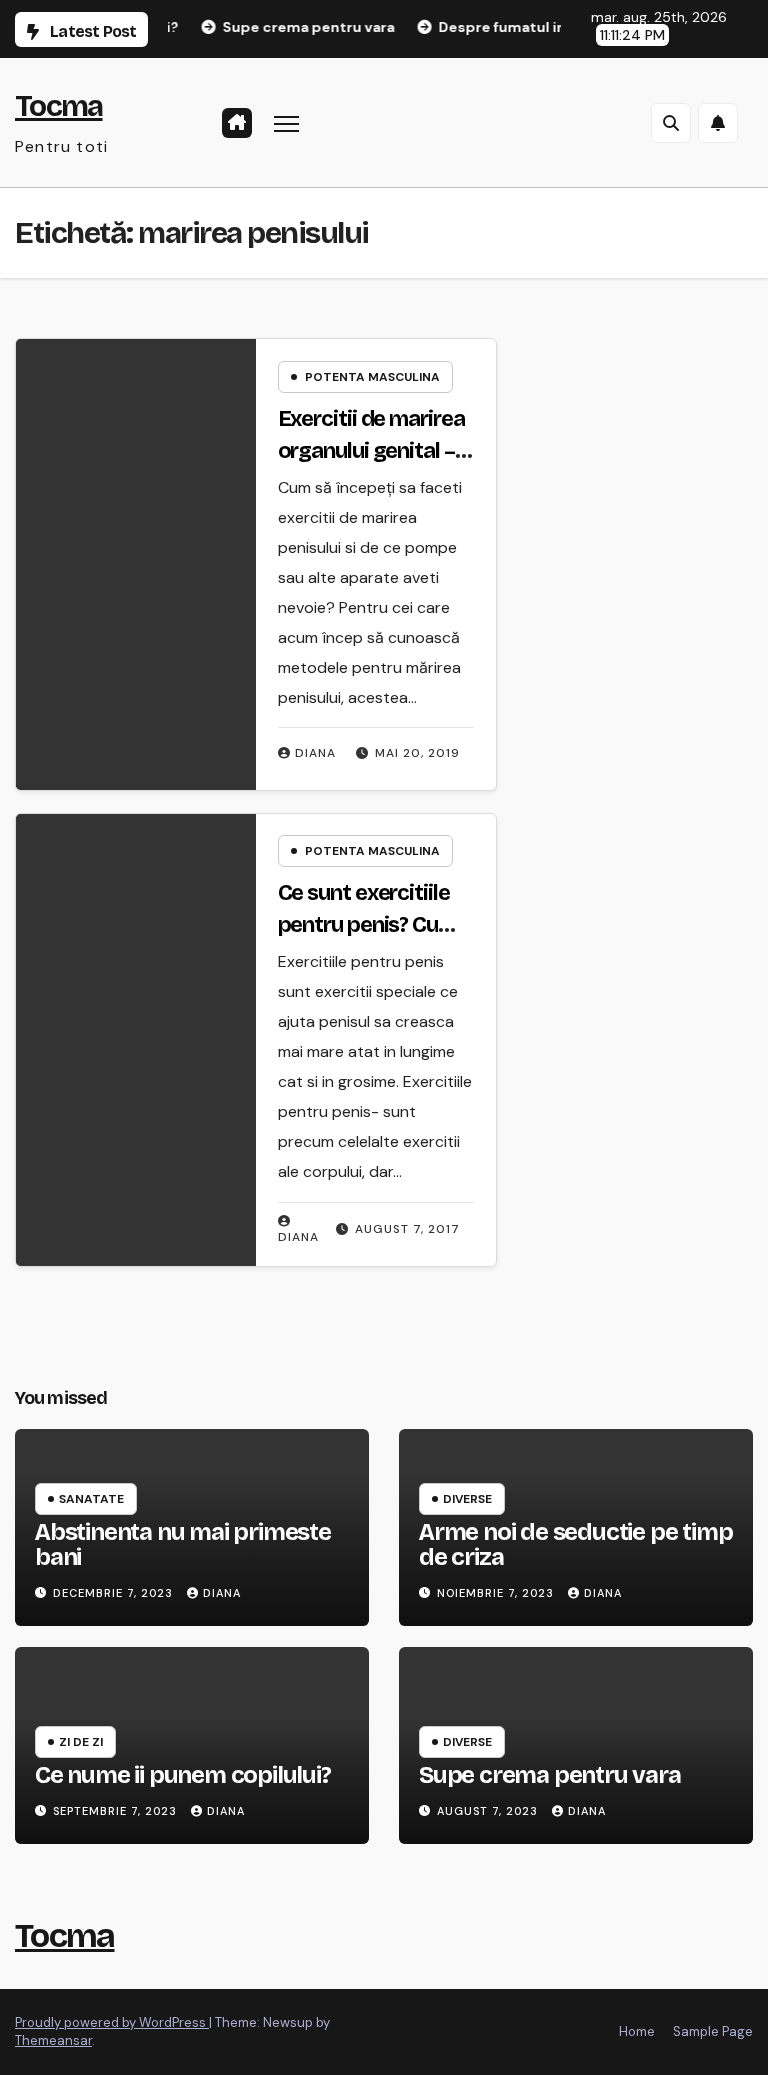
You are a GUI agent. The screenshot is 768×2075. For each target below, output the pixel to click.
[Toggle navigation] (286, 122)
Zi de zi (81, 1742)
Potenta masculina (372, 377)
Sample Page (713, 2031)
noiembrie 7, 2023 (497, 1593)
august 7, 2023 (489, 1811)
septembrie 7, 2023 (117, 1811)
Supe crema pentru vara (550, 1775)
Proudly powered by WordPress (112, 2022)
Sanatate (91, 1499)
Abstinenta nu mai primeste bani (183, 1544)
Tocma (59, 106)
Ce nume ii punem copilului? (183, 1775)
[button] (671, 123)
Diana (315, 753)
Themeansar (53, 2040)
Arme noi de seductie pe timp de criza (575, 1544)
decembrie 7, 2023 (115, 1593)
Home (637, 2031)
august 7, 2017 (407, 1229)
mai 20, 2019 (417, 753)
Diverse (467, 1499)
